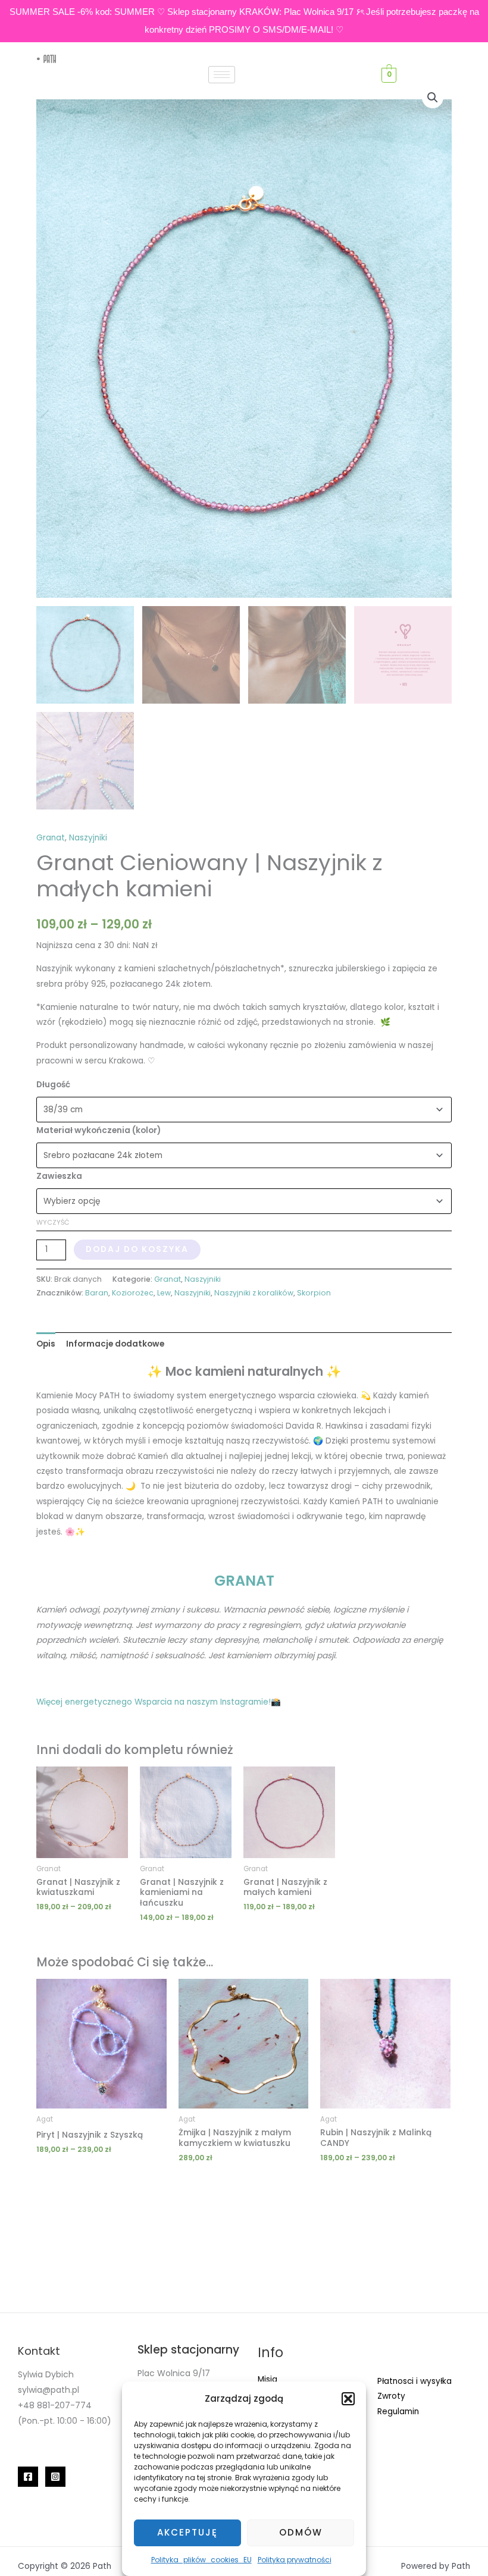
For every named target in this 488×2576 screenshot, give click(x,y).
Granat (51, 838)
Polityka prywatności (295, 2560)
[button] (348, 2399)
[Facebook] (28, 2477)
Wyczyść (53, 1222)
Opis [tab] (46, 1344)
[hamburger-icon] (222, 75)
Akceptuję (187, 2532)
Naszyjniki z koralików (254, 1293)
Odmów (301, 2532)
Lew (164, 1293)
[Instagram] (55, 2477)
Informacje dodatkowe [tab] (115, 1344)
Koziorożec (133, 1293)
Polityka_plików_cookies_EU (201, 2560)
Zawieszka (59, 1176)
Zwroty (391, 2396)
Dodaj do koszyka (137, 1249)
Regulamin (398, 2412)
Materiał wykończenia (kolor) (98, 1130)
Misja (268, 2379)
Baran (97, 1293)
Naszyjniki (88, 838)
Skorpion (314, 1293)
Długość (53, 1085)
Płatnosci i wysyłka (415, 2381)
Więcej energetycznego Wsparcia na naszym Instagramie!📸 (159, 1702)
